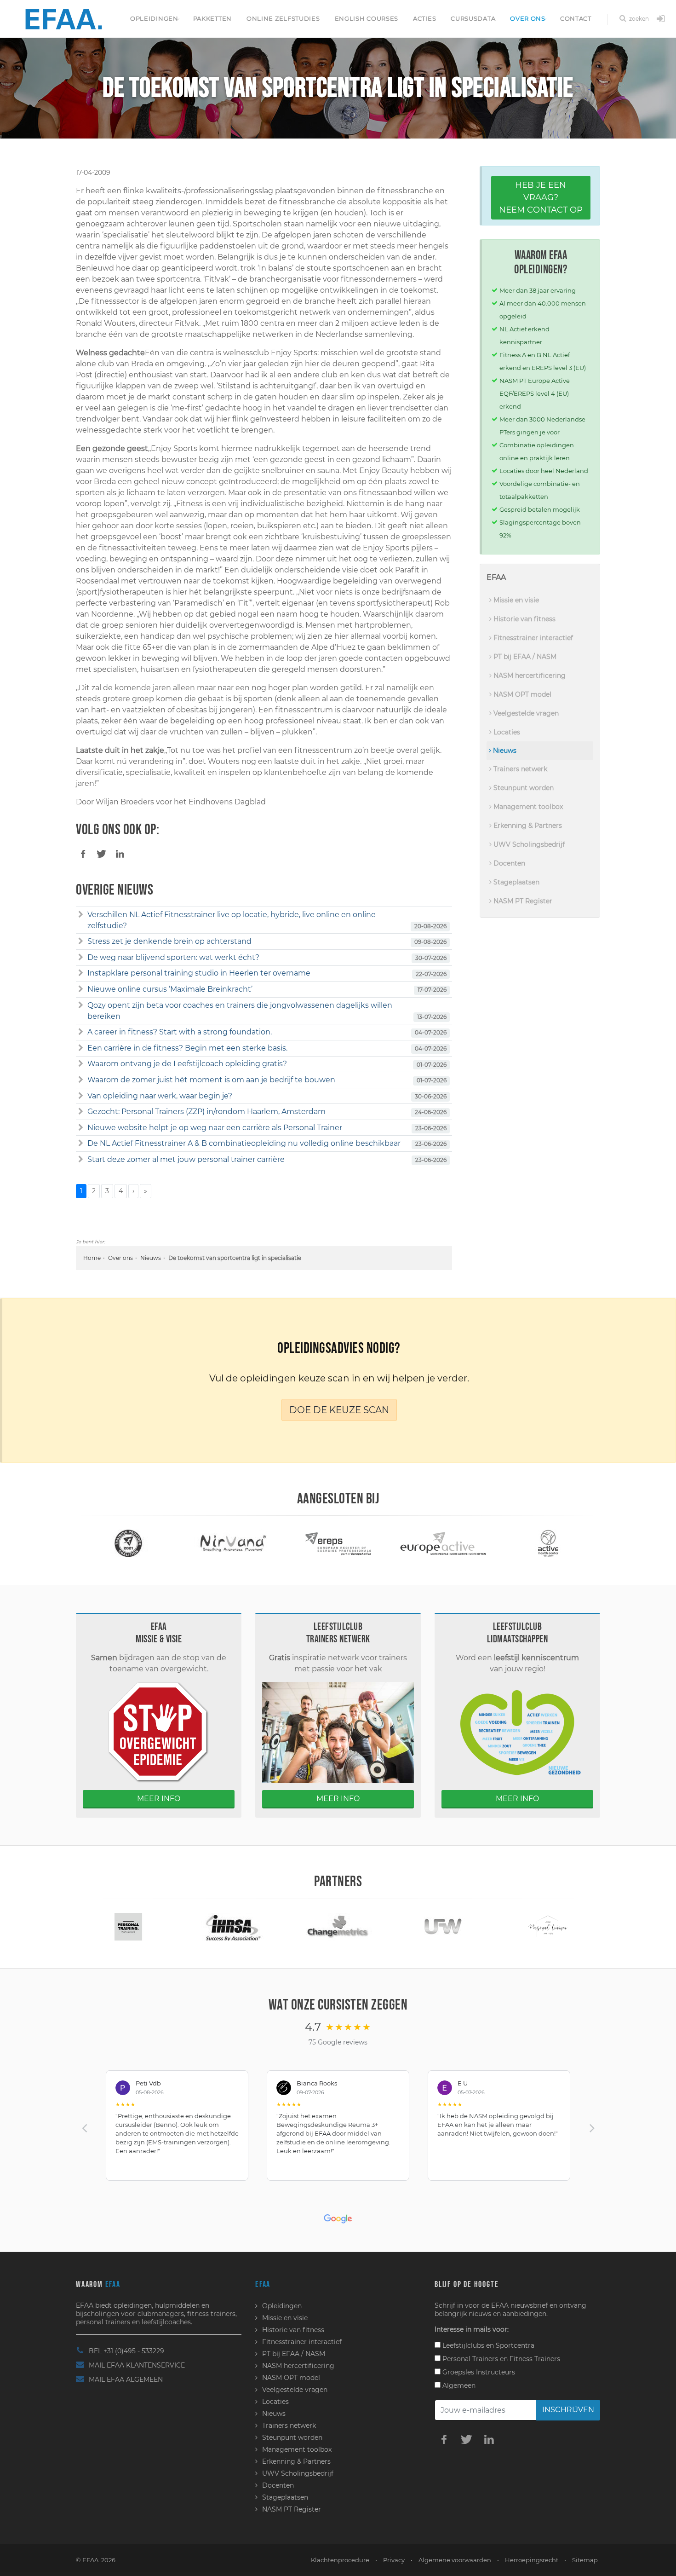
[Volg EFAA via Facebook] (444, 2439)
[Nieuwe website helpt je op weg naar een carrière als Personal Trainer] (81, 1128)
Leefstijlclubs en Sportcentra (487, 2345)
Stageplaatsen (516, 882)
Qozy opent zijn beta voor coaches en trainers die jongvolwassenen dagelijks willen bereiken (240, 1011)
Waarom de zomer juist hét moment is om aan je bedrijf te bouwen (211, 1080)
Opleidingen (154, 18)
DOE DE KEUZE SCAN (339, 1410)
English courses (367, 18)
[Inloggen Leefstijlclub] (661, 19)
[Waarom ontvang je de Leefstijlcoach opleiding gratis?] (81, 1064)
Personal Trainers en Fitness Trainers (500, 2359)
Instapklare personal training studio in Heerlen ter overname (199, 973)
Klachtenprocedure (340, 2560)
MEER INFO (159, 1799)
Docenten (508, 863)
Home (92, 1258)
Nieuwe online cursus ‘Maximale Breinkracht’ (170, 989)
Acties (424, 18)
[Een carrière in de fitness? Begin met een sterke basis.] (81, 1048)
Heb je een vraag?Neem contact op (541, 197)
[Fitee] (548, 1926)
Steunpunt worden (523, 788)
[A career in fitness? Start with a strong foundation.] (81, 1032)
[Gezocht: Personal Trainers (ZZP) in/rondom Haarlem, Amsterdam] (81, 1112)
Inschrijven (568, 2410)
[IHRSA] (128, 1926)
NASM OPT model (521, 694)
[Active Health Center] (443, 1543)
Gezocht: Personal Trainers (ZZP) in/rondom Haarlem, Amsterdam (206, 1112)
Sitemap (585, 2560)
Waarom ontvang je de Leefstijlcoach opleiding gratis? (187, 1064)
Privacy (394, 2560)
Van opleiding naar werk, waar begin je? (160, 1096)
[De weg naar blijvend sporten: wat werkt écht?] (81, 958)
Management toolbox (527, 807)
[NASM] (548, 1543)
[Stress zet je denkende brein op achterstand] (81, 941)
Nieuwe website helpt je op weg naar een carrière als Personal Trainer (215, 1128)
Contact (576, 18)
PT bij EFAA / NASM (524, 657)
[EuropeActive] (338, 1543)
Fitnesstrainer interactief (532, 638)
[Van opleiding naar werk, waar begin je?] (81, 1096)
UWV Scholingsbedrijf (528, 844)
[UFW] (338, 1926)
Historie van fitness (524, 619)
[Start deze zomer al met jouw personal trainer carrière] (81, 1160)
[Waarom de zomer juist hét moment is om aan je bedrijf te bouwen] (81, 1080)
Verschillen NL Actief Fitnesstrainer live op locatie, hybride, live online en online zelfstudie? (232, 920)
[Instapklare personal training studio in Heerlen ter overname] (81, 973)
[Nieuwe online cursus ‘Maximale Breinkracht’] (81, 989)
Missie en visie (515, 600)
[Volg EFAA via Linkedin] (489, 2439)
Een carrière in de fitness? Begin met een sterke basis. (187, 1048)
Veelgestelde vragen (525, 713)
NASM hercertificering (529, 676)
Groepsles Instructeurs (478, 2372)
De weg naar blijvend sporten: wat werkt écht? (173, 957)
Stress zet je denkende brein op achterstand (169, 941)
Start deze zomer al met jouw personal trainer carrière (186, 1159)
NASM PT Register (522, 901)
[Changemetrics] (233, 1926)
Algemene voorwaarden (455, 2560)
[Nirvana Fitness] (128, 1543)
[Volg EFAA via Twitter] (466, 2439)
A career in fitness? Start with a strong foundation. (180, 1032)
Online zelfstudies (283, 18)
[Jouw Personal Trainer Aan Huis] (443, 1926)
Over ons (528, 18)
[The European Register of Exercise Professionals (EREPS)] (233, 1543)
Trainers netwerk (519, 769)
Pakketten (212, 18)
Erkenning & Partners (527, 826)
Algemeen (458, 2385)
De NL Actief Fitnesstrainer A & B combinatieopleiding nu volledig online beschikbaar (244, 1143)
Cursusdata (473, 18)
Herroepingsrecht (532, 2560)
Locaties (506, 732)
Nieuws (151, 1258)
